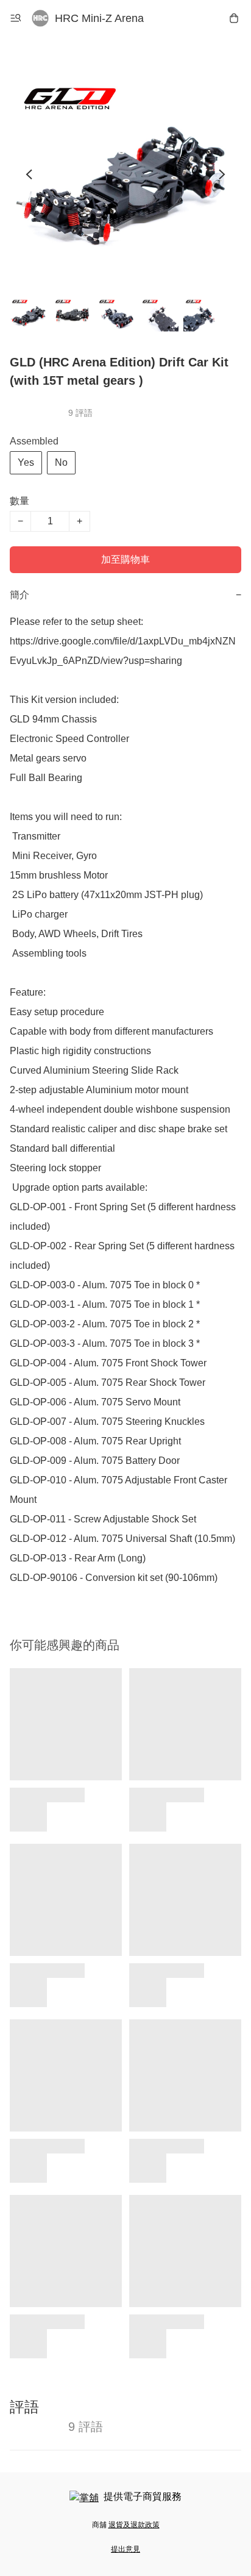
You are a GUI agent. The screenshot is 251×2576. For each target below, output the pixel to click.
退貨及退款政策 (134, 2525)
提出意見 (125, 2549)
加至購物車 (125, 559)
